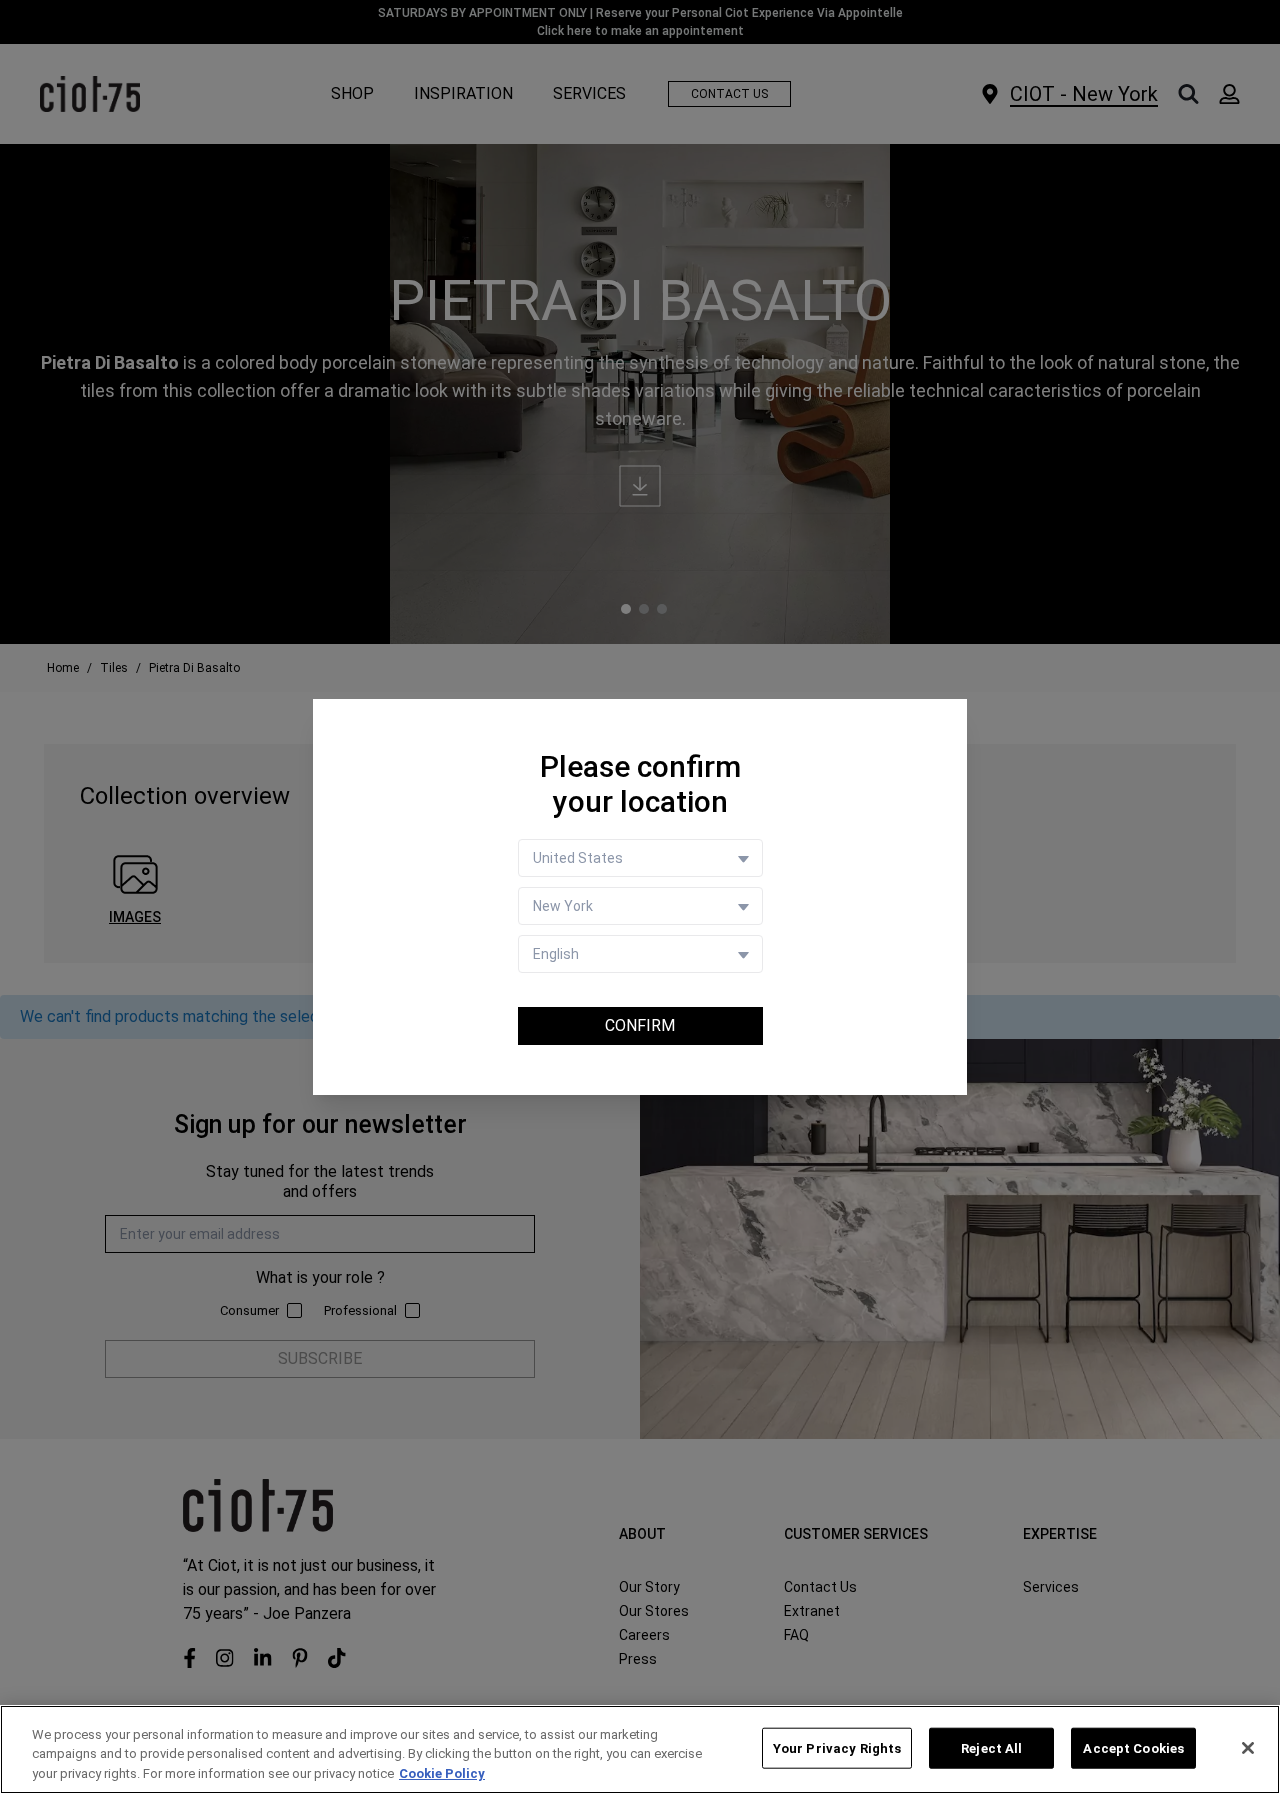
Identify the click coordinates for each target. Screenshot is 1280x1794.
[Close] (1248, 1748)
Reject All (991, 1747)
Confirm (640, 1025)
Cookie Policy (442, 1773)
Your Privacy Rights (837, 1747)
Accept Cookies (1133, 1747)
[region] (640, 1749)
